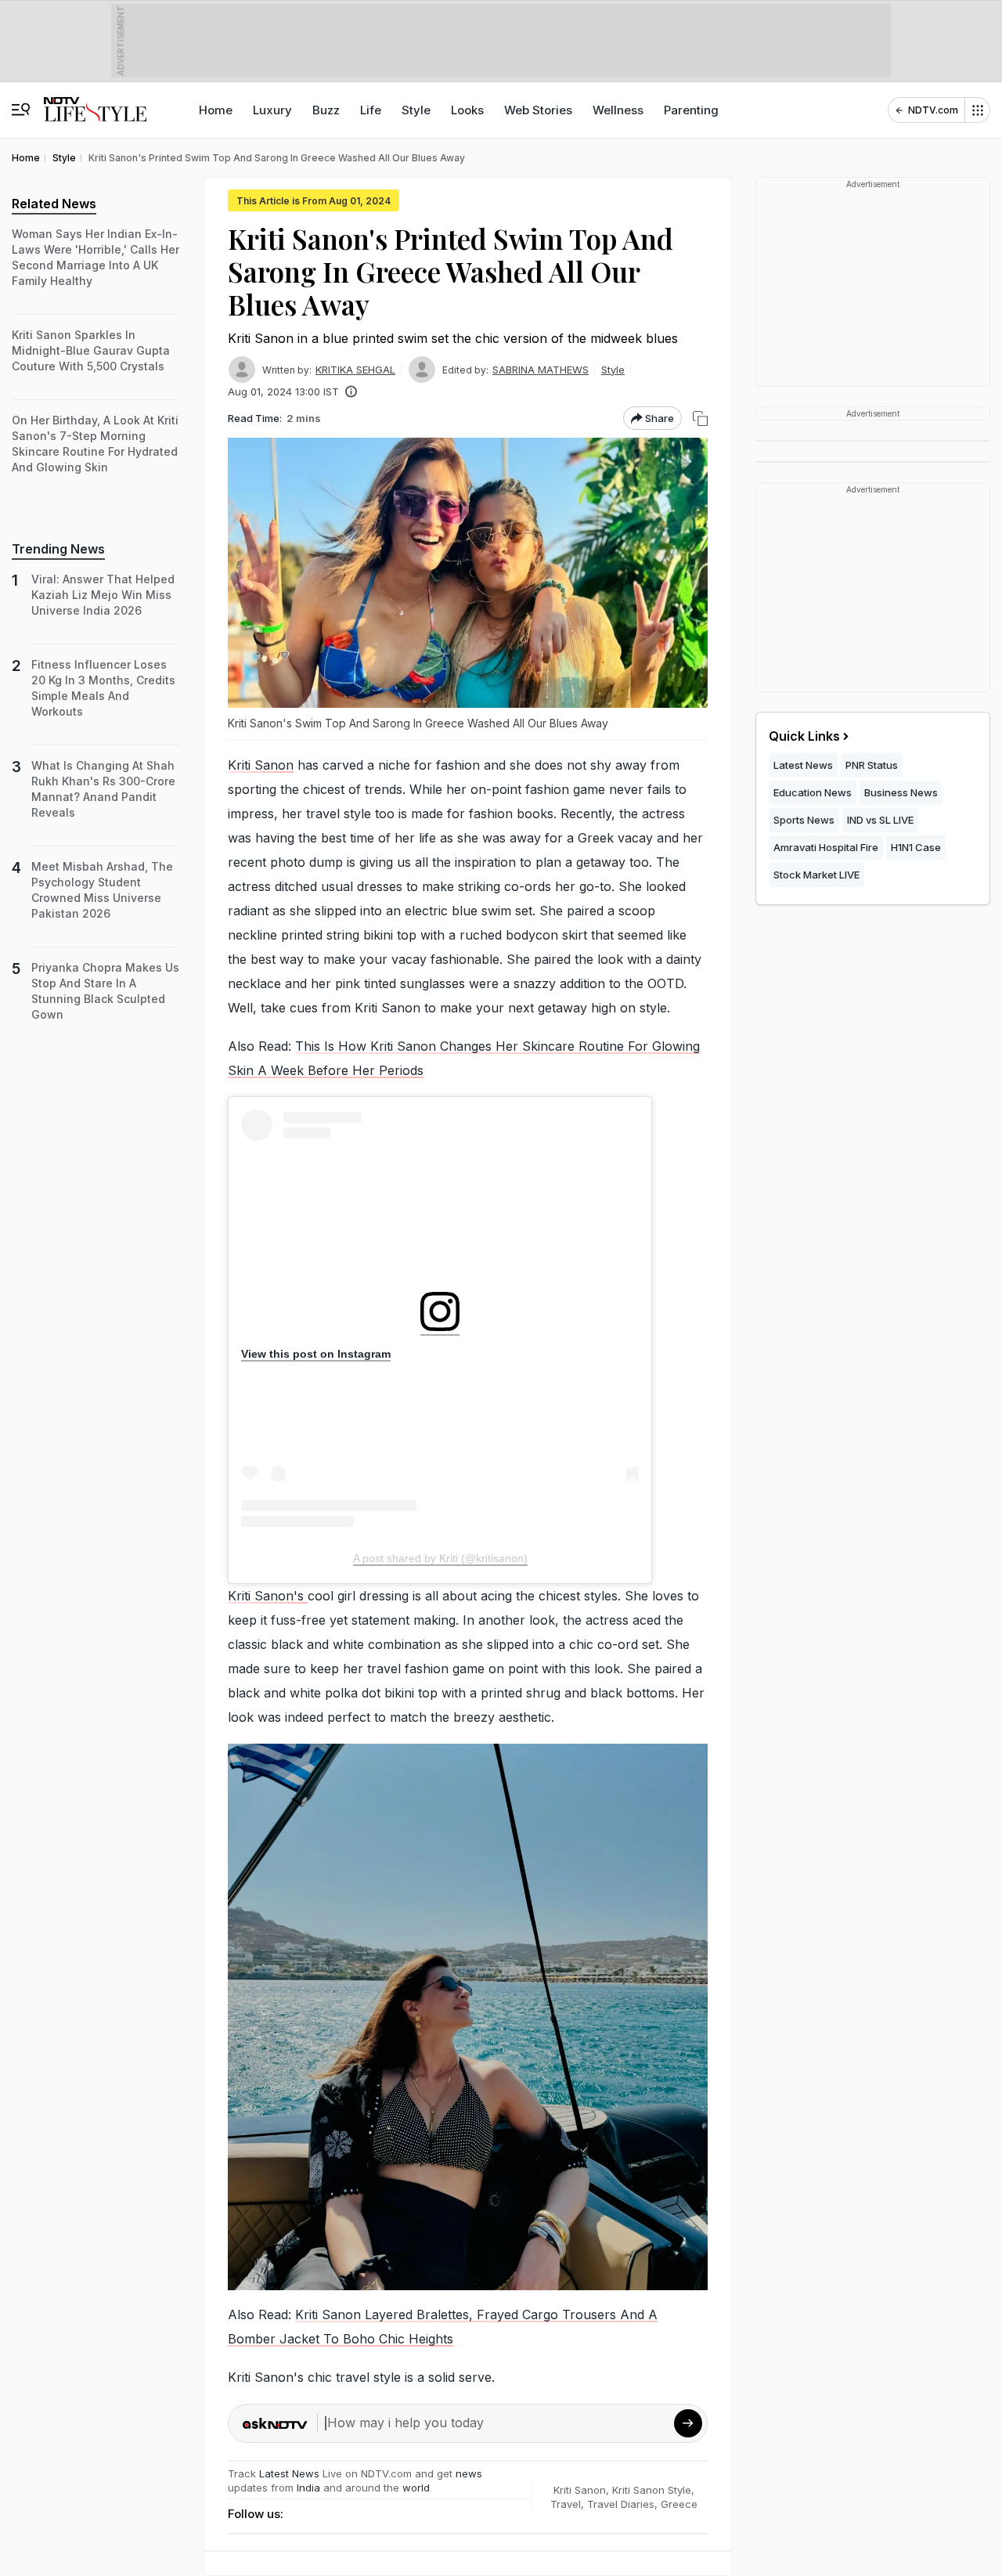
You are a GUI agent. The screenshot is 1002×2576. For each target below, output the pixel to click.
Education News (813, 792)
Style (416, 110)
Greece (679, 2504)
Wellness (618, 110)
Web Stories (538, 110)
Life (371, 110)
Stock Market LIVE (816, 875)
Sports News (804, 820)
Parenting (691, 110)
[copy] (700, 419)
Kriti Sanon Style (652, 2490)
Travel (566, 2504)
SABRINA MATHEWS (541, 370)
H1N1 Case (916, 847)
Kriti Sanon (261, 765)
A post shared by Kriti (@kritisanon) (440, 1558)
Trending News (58, 549)
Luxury (272, 110)
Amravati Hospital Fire (826, 847)
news (469, 2473)
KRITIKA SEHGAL (355, 370)
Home (216, 110)
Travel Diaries (621, 2504)
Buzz (326, 110)
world (416, 2488)
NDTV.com (933, 110)
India (310, 2488)
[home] (95, 102)
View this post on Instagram (316, 1354)
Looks (467, 110)
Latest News (289, 2473)
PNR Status (872, 765)
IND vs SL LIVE (880, 820)
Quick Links (804, 736)
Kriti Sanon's (268, 1596)
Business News (901, 792)
